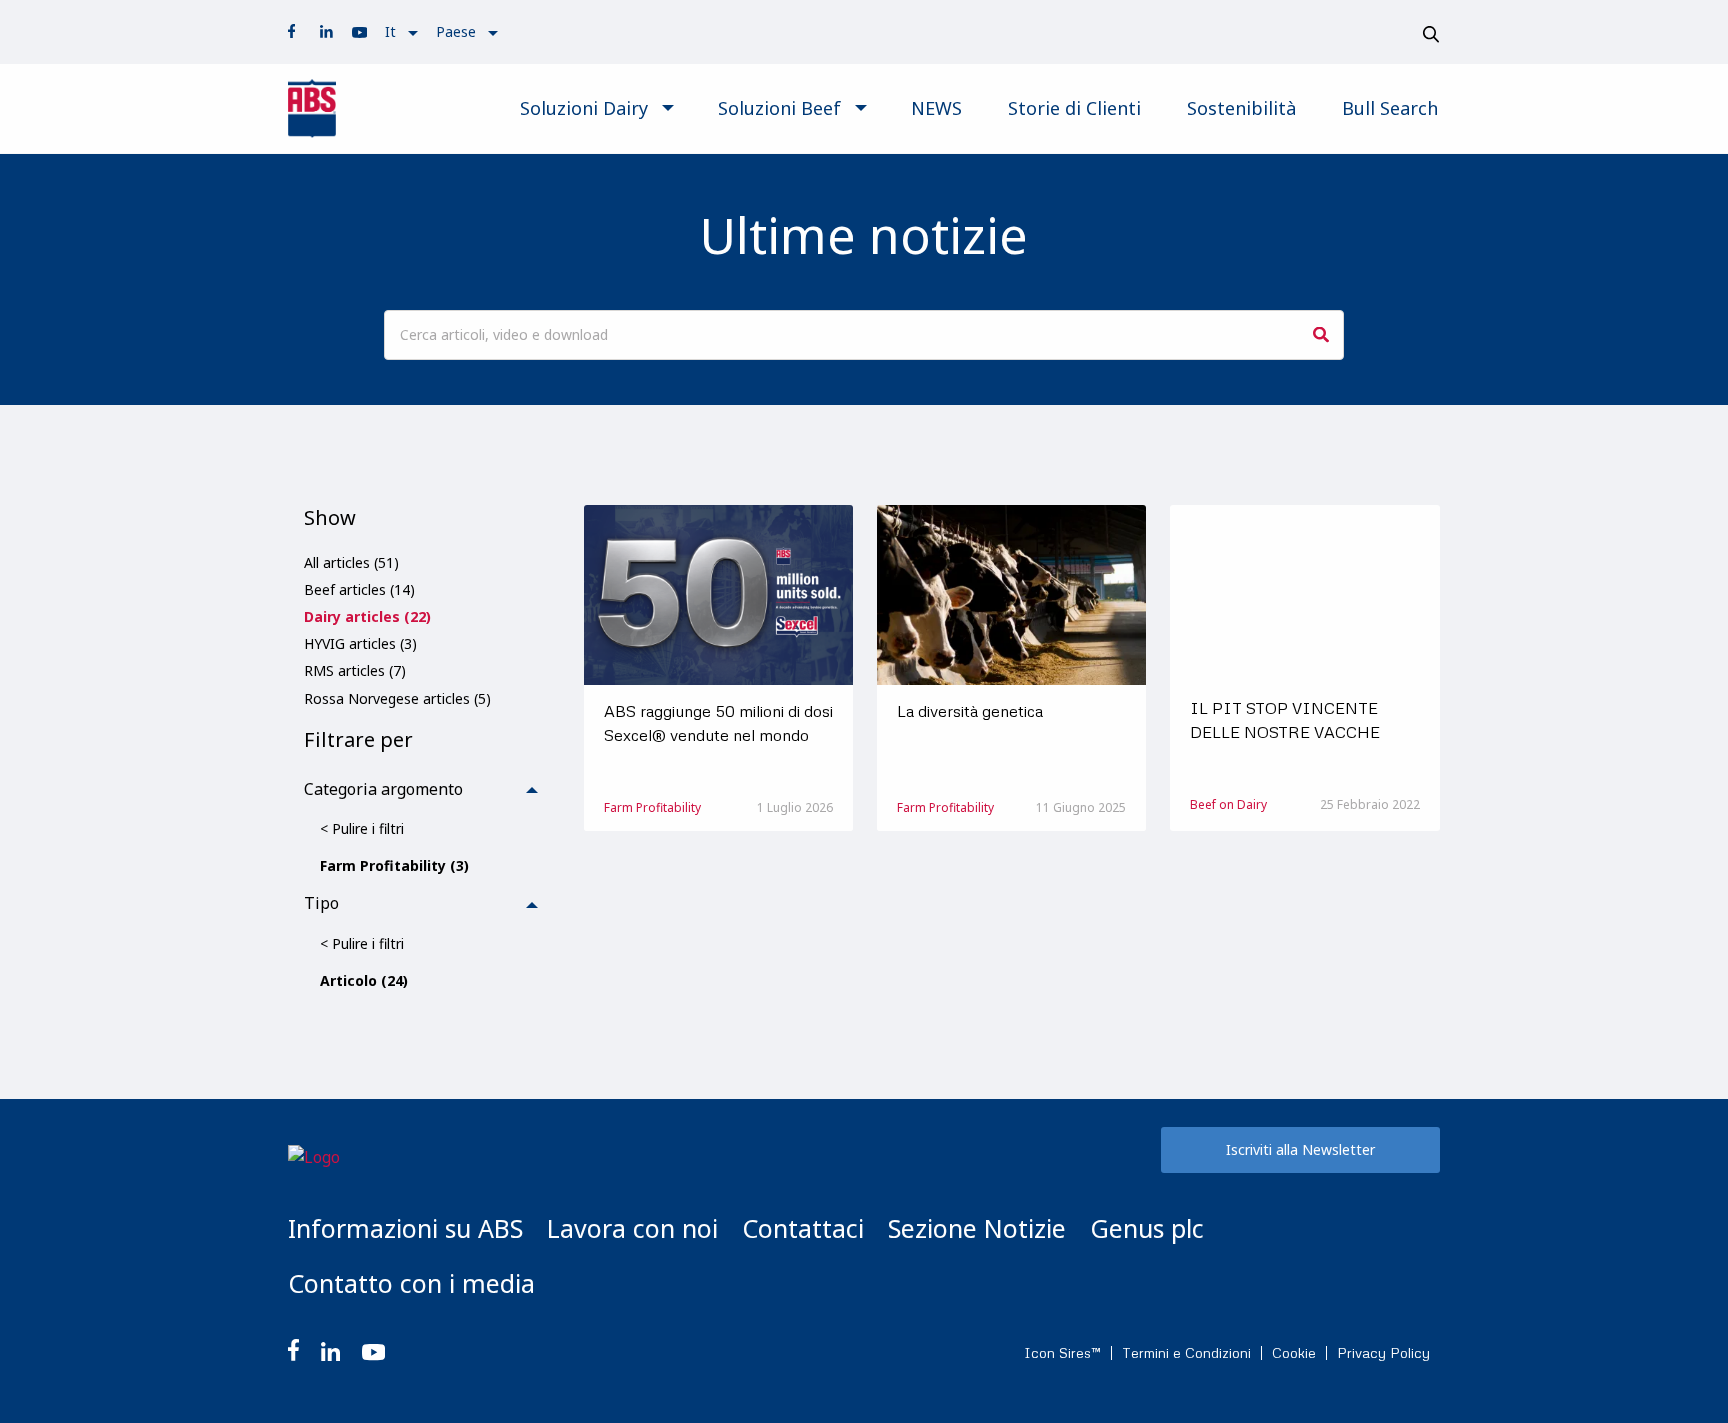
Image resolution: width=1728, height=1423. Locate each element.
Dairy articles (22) (367, 616)
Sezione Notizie (977, 1228)
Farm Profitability (652, 807)
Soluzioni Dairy (584, 108)
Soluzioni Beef (779, 108)
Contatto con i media (411, 1283)
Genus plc (1147, 1228)
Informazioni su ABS (405, 1228)
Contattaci (803, 1228)
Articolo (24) (364, 980)
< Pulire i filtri (362, 828)
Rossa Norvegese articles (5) (397, 698)
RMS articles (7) (355, 670)
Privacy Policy (1383, 1353)
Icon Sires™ (1062, 1353)
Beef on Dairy (1228, 804)
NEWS (936, 108)
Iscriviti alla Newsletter (1300, 1149)
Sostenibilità (1241, 108)
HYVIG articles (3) (360, 643)
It (390, 31)
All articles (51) (351, 562)
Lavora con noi (632, 1228)
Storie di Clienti (1074, 108)
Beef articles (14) (359, 589)
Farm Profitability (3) (394, 865)
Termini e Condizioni (1186, 1353)
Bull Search (1390, 108)
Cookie (1294, 1353)
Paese (456, 31)
